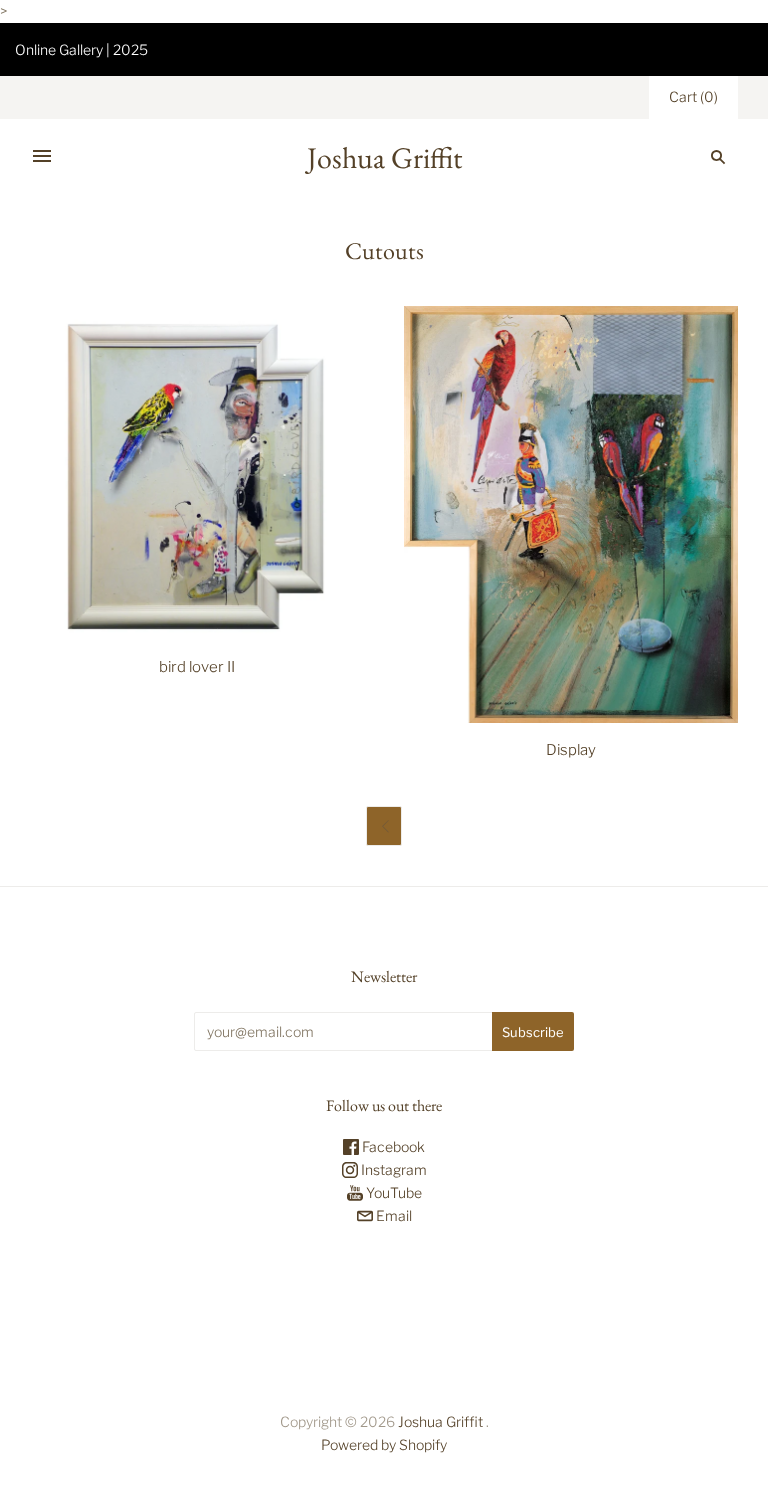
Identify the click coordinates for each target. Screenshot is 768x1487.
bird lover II (197, 667)
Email (392, 1215)
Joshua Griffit (442, 1421)
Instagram (392, 1169)
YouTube (392, 1192)
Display (571, 750)
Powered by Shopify (384, 1444)
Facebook (392, 1146)
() (693, 96)
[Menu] (42, 157)
